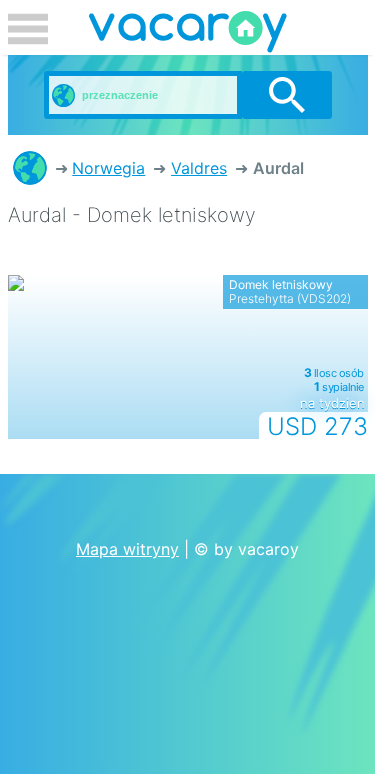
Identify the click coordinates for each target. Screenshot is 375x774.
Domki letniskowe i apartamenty (30, 168)
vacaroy (188, 35)
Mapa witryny (127, 549)
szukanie (286, 95)
